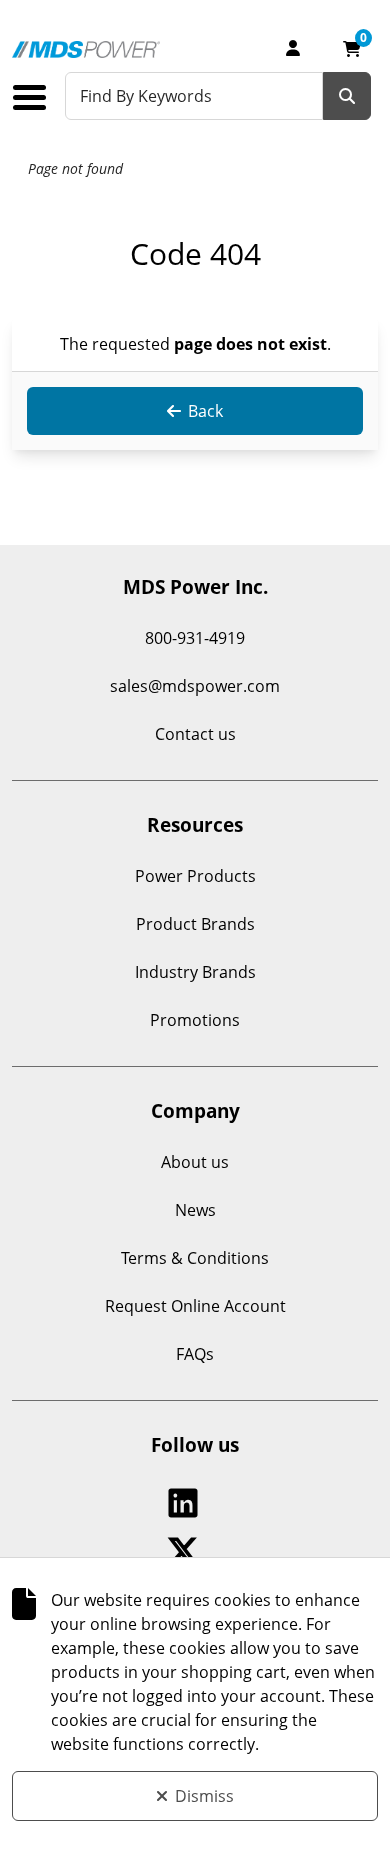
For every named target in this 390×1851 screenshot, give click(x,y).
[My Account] (293, 48)
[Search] (347, 96)
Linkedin (187, 1503)
